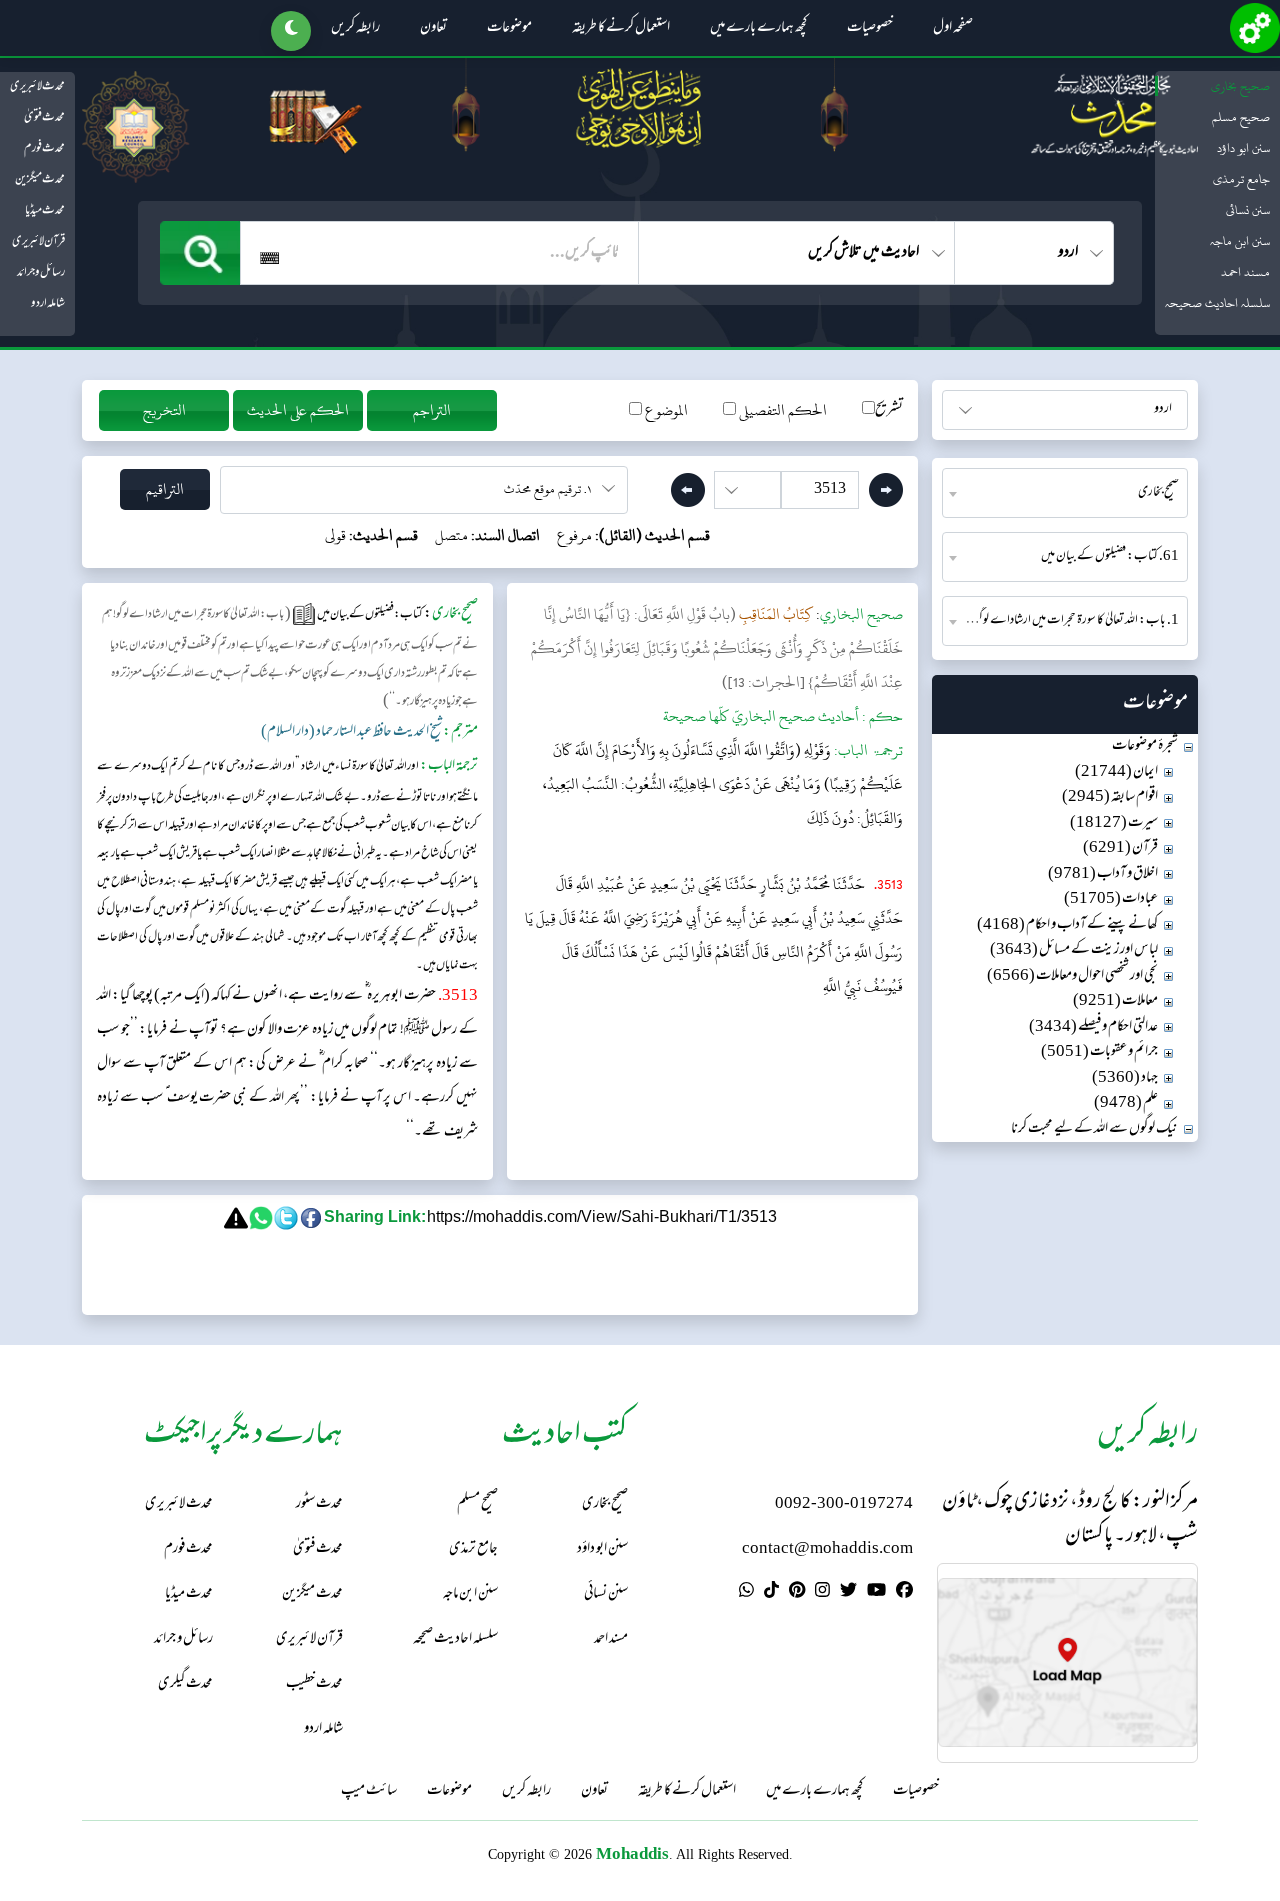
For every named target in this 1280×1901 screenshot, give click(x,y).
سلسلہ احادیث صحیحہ (1217, 303)
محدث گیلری (185, 1684)
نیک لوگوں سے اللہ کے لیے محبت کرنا (1094, 1129)
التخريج (164, 410)
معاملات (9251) (1115, 1001)
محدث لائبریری (37, 87)
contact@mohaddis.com (827, 1549)
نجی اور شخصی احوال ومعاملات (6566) (1072, 976)
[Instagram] (822, 1593)
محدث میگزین (40, 180)
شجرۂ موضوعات (1145, 746)
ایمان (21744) (1116, 772)
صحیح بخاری (1240, 86)
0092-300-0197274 (844, 1504)
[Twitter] (848, 1593)
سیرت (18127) (1114, 823)
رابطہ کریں (355, 29)
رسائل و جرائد (41, 273)
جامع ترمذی (1241, 179)
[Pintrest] (797, 1593)
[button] (291, 31)
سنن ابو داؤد (1243, 148)
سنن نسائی (1248, 210)
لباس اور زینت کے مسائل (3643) (1074, 950)
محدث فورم (44, 149)
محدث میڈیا (45, 211)
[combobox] (1065, 493)
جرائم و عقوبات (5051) (1099, 1052)
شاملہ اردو (48, 304)
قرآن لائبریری (38, 242)
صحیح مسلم (1241, 117)
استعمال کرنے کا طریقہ (621, 29)
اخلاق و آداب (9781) (1103, 874)
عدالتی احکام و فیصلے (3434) (1093, 1027)
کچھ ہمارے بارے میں (758, 29)
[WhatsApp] (746, 1593)
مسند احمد (1245, 272)
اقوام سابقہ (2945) (1110, 797)
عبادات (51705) (1111, 899)
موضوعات (509, 29)
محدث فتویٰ (44, 118)
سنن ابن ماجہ (1240, 241)
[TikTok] (771, 1593)
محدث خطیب (314, 1684)
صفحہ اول (953, 29)
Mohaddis (632, 1853)
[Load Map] (1067, 1662)
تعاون (433, 29)
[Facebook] (904, 1593)
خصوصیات (870, 29)
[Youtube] (876, 1593)
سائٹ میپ (369, 1792)
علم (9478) (1126, 1103)
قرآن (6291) (1120, 848)
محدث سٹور (319, 1504)
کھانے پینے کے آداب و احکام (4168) (1067, 925)
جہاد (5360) (1125, 1078)
